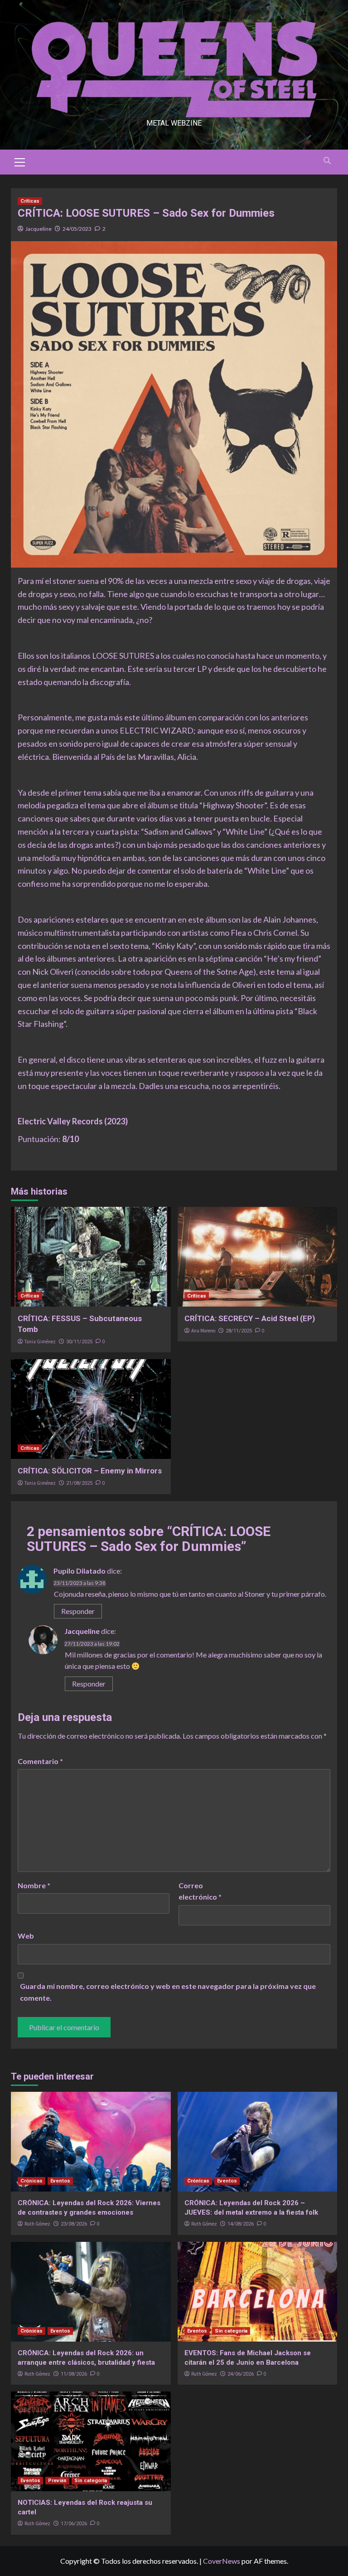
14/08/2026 (241, 2224)
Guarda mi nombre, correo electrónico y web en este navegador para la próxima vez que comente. (168, 1992)
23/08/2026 (74, 2224)
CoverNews (222, 2561)
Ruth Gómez (37, 2224)
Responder (78, 1611)
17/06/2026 (74, 2524)
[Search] (327, 161)
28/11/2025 (239, 1331)
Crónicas (31, 2181)
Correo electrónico (200, 1891)
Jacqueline (39, 229)
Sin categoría (231, 2331)
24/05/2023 (77, 229)
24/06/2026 (241, 2374)
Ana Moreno (203, 1331)
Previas (57, 2481)
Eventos (60, 2181)
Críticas (30, 201)
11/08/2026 (74, 2374)
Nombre (34, 1885)
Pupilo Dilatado (80, 1571)
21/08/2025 (79, 1483)
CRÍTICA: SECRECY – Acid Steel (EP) (250, 1318)
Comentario (40, 1761)
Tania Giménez (40, 1341)
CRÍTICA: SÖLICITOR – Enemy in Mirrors (90, 1471)
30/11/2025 (79, 1342)
